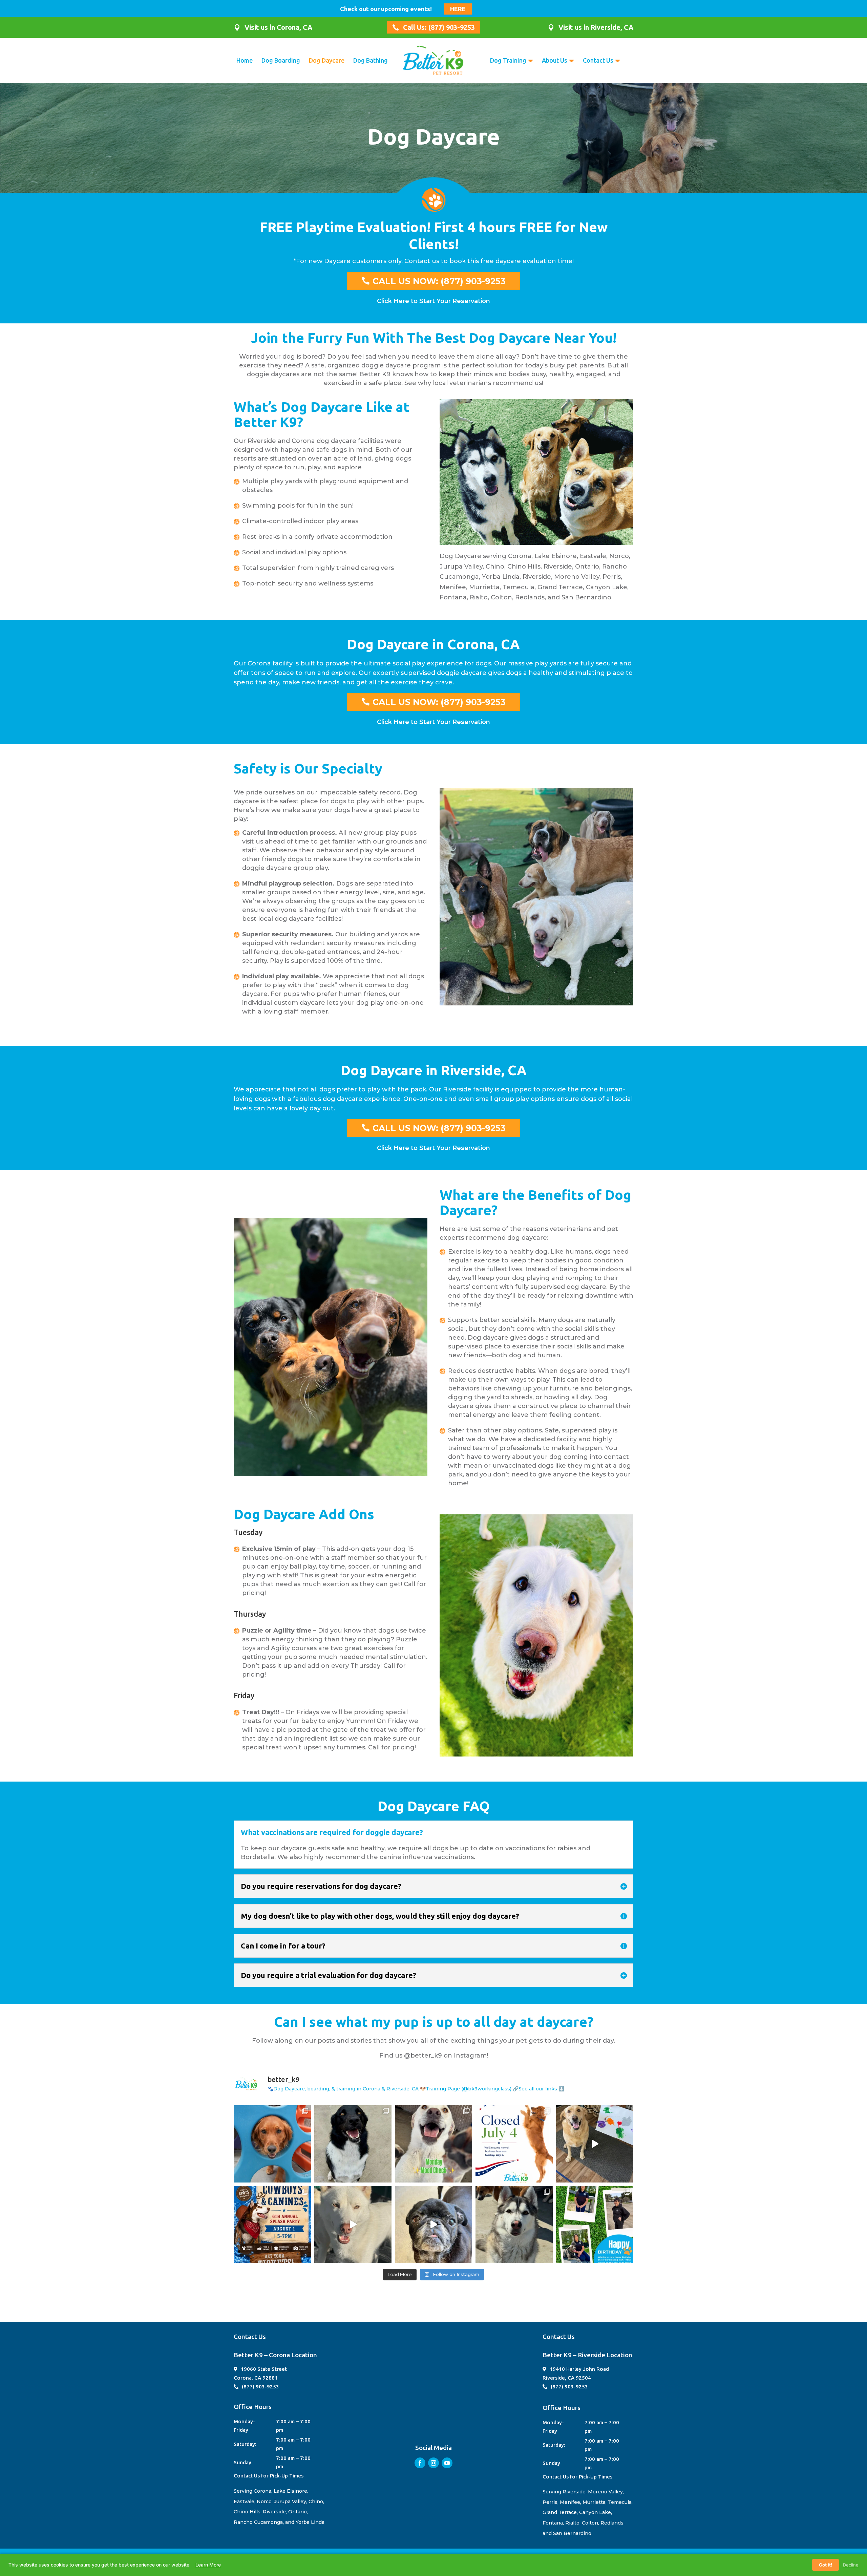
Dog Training (508, 60)
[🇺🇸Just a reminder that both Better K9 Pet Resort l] (514, 2144)
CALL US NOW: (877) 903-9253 (439, 281)
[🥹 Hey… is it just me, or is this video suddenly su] (353, 2224)
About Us (555, 60)
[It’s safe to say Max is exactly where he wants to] (433, 2224)
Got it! (826, 2565)
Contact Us (598, 60)
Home (245, 60)
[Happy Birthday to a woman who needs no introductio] (595, 2224)
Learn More (208, 2565)
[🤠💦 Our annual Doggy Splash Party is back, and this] (272, 2224)
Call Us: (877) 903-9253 (439, 27)
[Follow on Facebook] (420, 2463)
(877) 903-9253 (260, 2387)
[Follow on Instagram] (433, 2463)
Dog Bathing (371, 60)
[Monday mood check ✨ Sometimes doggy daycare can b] (433, 2144)
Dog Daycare (327, 60)
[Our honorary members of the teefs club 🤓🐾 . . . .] (514, 2224)
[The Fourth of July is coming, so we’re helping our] (272, 2144)
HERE (458, 9)
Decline (851, 2565)
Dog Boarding (281, 60)
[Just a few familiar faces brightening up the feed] (353, 2144)
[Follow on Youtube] (447, 2463)
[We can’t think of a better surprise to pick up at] (595, 2144)
